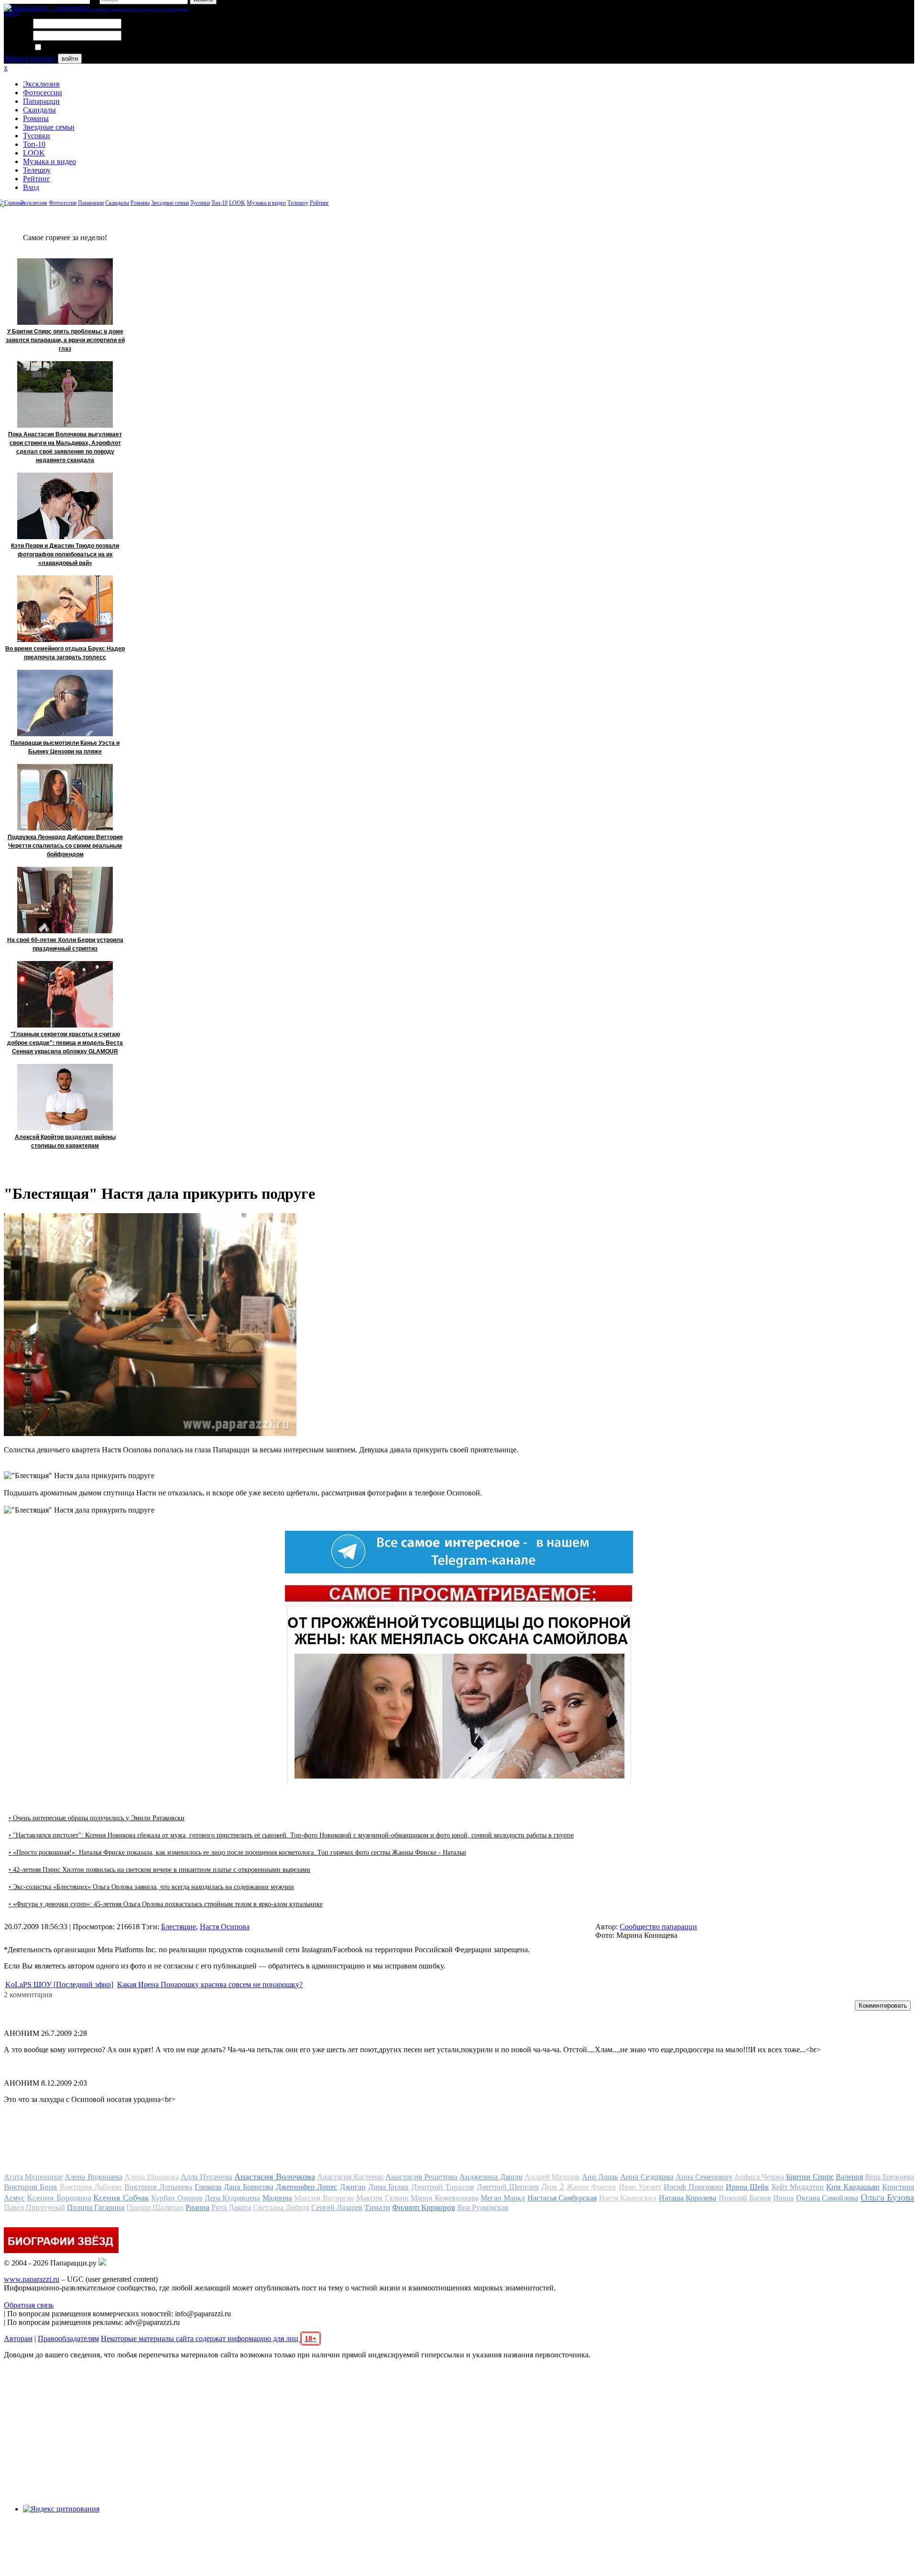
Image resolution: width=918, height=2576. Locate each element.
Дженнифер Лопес (306, 2187)
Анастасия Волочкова (274, 2177)
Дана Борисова (248, 2187)
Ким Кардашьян (853, 2187)
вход (11, 13)
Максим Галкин (382, 2198)
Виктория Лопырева (158, 2187)
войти (70, 59)
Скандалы (39, 110)
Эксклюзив (41, 84)
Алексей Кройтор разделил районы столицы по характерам (65, 1141)
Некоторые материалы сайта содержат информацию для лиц (209, 2338)
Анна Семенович (704, 2177)
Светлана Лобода (281, 2207)
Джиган (353, 2187)
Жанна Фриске (591, 2187)
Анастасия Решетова (421, 2177)
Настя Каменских (628, 2198)
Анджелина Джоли (491, 2177)
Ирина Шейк (747, 2187)
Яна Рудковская (483, 2207)
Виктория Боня (30, 2187)
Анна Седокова (647, 2177)
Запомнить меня (69, 48)
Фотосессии (43, 93)
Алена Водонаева (93, 2177)
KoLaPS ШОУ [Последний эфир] (59, 1985)
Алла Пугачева (207, 2177)
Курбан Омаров (177, 2198)
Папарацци (41, 101)
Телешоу (37, 170)
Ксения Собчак (121, 2198)
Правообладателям (68, 2338)
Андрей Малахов (552, 2177)
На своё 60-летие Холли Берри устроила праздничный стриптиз (65, 944)
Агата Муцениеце (33, 2177)
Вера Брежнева (890, 2177)
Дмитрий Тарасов (443, 2187)
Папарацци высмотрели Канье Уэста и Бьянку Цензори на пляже (65, 747)
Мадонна (277, 2198)
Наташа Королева (688, 2198)
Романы (36, 118)
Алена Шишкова (152, 2177)
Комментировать (883, 2006)
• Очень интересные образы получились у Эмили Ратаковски (97, 1818)
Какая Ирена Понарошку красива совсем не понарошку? (210, 1985)
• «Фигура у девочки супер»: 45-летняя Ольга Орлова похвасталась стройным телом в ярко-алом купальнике (166, 1904)
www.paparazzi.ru (32, 2279)
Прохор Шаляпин (155, 2207)
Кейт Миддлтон (798, 2187)
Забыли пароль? (30, 58)
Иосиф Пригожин (693, 2187)
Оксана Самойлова (827, 2198)
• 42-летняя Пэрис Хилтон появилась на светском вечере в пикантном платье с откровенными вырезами (159, 1870)
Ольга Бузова (887, 2197)
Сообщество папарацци (658, 1927)
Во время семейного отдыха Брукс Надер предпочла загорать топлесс (65, 653)
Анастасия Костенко (350, 2177)
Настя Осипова (225, 1927)
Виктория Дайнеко (91, 2187)
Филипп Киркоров (424, 2207)
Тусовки (37, 136)
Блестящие (179, 1927)
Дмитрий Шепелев (508, 2187)
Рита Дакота (231, 2207)
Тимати (377, 2207)
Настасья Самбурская (562, 2198)
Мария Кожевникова (444, 2198)
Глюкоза (208, 2187)
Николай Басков (745, 2198)
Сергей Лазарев (337, 2207)
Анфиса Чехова (759, 2177)
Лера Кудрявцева (232, 2198)
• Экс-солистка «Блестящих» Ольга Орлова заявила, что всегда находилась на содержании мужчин (151, 1887)
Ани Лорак (600, 2177)
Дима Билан (388, 2187)
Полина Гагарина (96, 2207)
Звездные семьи (49, 127)
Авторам (18, 2338)
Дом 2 (552, 2187)
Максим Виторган (324, 2198)
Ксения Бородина (59, 2198)
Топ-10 (34, 144)
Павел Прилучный (34, 2207)
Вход (31, 187)
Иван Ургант (640, 2187)
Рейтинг (37, 179)
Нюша (783, 2198)
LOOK (34, 153)
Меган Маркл (503, 2198)
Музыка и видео (49, 161)
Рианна (197, 2207)
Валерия (849, 2177)
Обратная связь (29, 2305)
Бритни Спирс (810, 2177)
